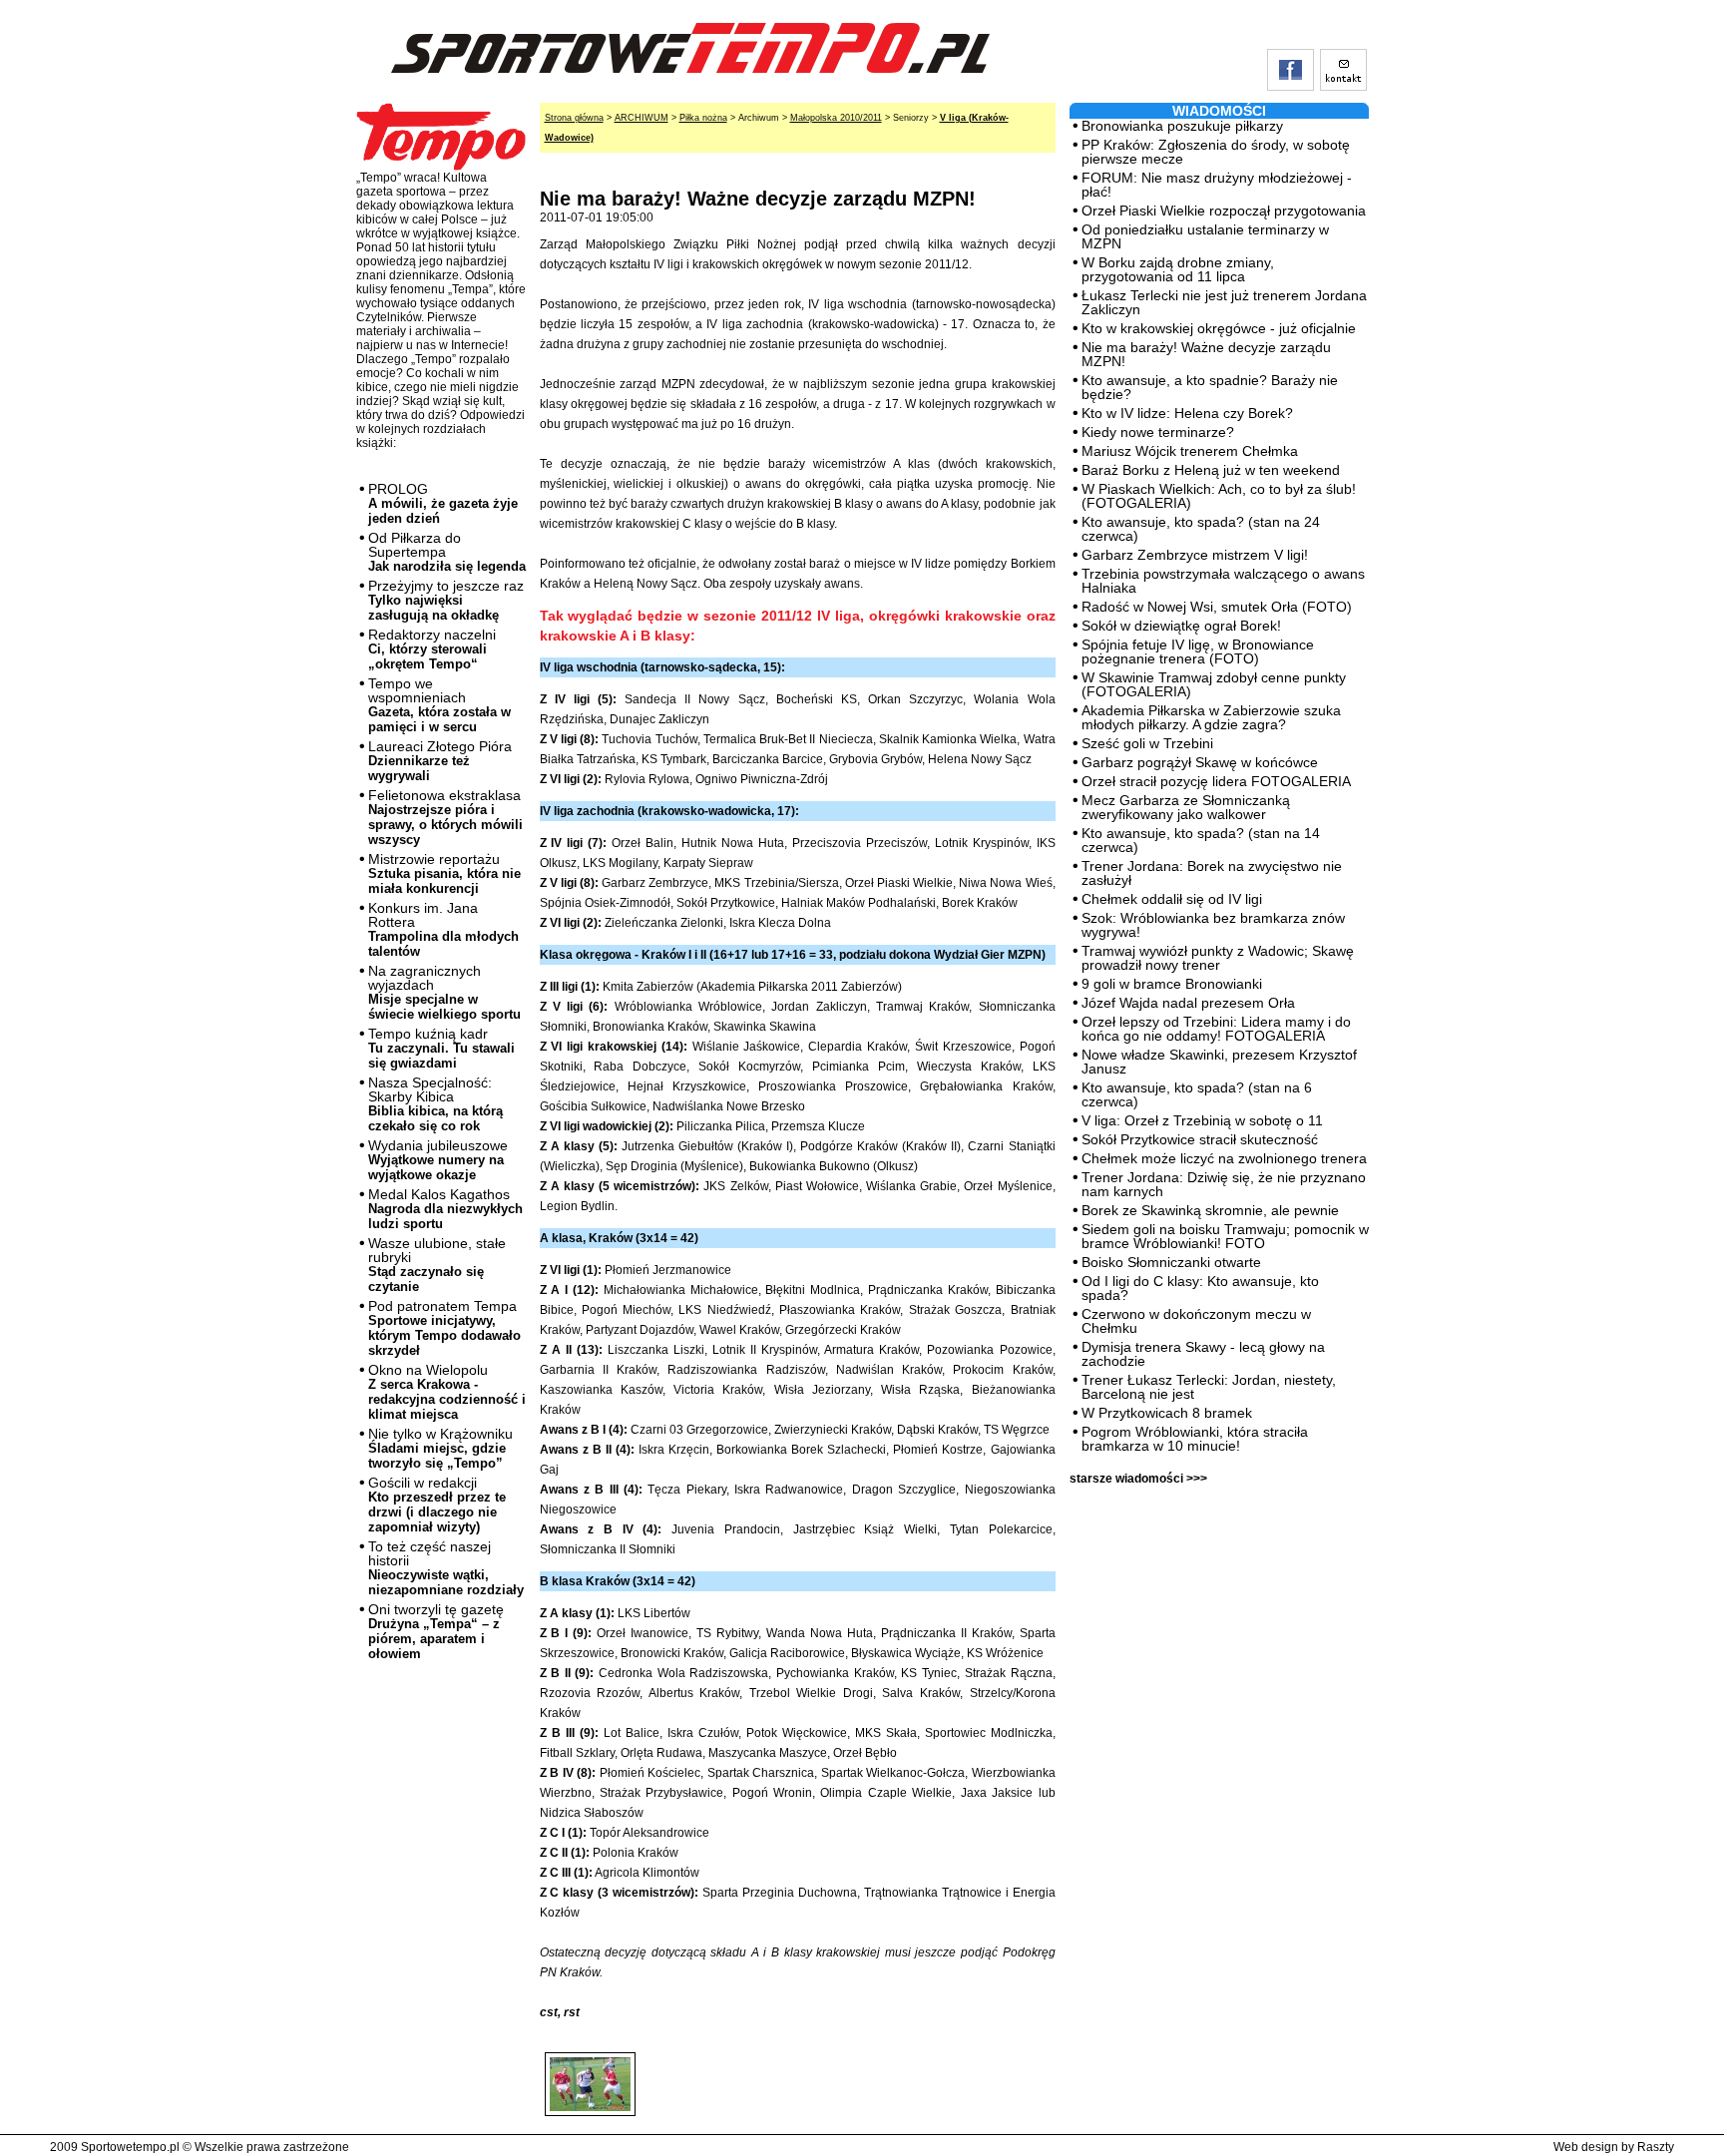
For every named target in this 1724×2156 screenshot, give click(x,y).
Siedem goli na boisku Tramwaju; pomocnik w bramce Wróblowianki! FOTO (1225, 1236)
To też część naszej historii (446, 1568)
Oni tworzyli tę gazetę (436, 1631)
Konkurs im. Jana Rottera (443, 929)
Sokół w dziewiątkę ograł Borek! (1181, 626)
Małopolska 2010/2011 (836, 118)
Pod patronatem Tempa (444, 1328)
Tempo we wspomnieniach (439, 705)
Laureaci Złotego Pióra (440, 761)
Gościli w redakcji (437, 1505)
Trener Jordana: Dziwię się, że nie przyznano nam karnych (1224, 1184)
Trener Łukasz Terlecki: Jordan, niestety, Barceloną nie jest (1209, 1387)
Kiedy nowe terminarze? (1158, 432)
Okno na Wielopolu (447, 1392)
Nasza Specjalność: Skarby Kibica (435, 1104)
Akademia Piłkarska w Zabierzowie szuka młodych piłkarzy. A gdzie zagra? (1211, 717)
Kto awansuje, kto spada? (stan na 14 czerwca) (1201, 840)
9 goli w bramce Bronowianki (1172, 984)
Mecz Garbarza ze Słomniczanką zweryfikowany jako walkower (1186, 807)
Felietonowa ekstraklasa (445, 817)
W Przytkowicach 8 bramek (1167, 1413)
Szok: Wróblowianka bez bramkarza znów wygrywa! (1213, 925)
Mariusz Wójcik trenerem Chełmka (1190, 451)
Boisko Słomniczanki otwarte (1171, 1262)
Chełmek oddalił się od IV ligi (1172, 899)
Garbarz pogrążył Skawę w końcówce (1200, 762)
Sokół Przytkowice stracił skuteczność (1200, 1139)
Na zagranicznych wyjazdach (444, 992)
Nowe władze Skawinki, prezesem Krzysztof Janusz (1219, 1062)
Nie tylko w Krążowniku (440, 1448)
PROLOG (443, 503)
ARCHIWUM (642, 118)
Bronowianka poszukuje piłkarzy (1182, 126)
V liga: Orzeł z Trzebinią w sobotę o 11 (1202, 1120)
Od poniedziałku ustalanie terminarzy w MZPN (1205, 236)
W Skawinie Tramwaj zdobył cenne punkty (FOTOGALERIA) (1214, 684)
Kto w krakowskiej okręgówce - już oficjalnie (1219, 328)
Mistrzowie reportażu (444, 873)
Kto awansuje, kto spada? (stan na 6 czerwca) (1197, 1094)
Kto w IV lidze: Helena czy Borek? (1187, 413)
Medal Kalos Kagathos (445, 1209)
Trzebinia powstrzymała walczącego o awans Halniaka (1223, 581)
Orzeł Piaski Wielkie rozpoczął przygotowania (1224, 211)
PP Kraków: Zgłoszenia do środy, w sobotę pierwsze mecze (1216, 152)
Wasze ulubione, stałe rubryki (437, 1265)
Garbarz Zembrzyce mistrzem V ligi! (1195, 555)
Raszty (1656, 2147)
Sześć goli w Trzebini (1147, 743)
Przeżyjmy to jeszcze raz (446, 600)
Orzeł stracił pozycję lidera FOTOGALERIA (1216, 781)
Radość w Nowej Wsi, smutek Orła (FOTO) (1217, 607)
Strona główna (574, 118)
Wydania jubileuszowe (438, 1160)
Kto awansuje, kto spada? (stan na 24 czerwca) (1201, 529)
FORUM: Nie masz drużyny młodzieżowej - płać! (1217, 185)
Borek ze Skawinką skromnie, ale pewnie (1210, 1210)
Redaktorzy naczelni (432, 649)
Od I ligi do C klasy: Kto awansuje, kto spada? (1200, 1288)
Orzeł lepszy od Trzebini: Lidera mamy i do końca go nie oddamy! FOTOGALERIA (1216, 1029)
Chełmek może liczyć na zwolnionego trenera (1224, 1158)
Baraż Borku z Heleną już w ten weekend (1211, 470)
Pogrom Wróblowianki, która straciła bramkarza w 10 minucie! (1195, 1439)
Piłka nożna (703, 118)
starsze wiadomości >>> (1138, 1479)
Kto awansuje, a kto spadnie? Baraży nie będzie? (1210, 387)
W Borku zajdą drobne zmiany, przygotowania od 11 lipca (1178, 269)
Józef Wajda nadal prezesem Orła (1188, 1003)
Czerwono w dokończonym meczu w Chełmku (1196, 1321)
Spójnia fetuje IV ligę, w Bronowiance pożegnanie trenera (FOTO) (1198, 651)
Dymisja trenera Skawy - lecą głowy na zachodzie (1203, 1354)
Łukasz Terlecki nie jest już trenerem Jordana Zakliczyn (1224, 302)
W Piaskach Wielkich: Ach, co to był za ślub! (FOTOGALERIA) (1219, 496)
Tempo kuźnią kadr (441, 1048)
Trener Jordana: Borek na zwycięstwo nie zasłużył (1212, 873)
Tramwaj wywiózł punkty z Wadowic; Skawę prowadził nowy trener (1218, 958)
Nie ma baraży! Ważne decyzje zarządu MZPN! (1206, 354)
